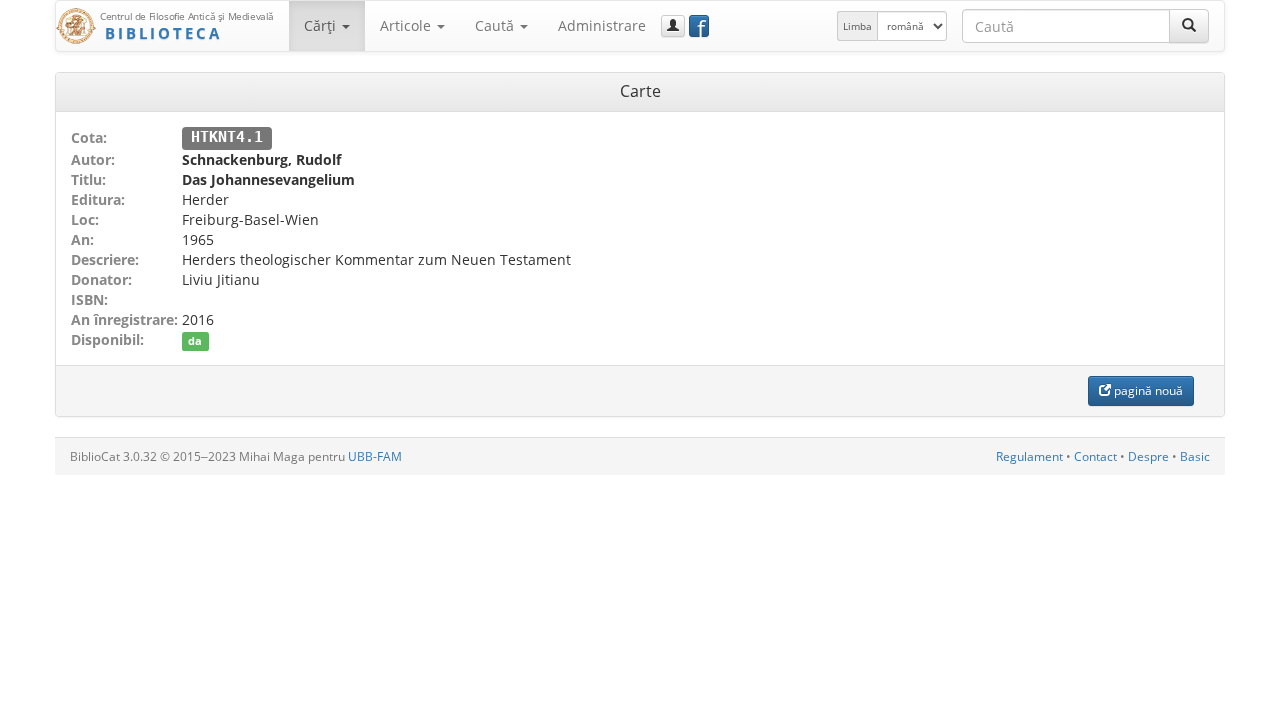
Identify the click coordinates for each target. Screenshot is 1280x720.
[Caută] (1189, 26)
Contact (1095, 456)
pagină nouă (1147, 390)
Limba (857, 26)
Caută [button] (496, 25)
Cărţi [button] (322, 25)
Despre (1148, 456)
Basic (1195, 456)
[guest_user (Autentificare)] (673, 26)
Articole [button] (407, 25)
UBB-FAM (375, 456)
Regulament (1029, 456)
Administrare (602, 25)
